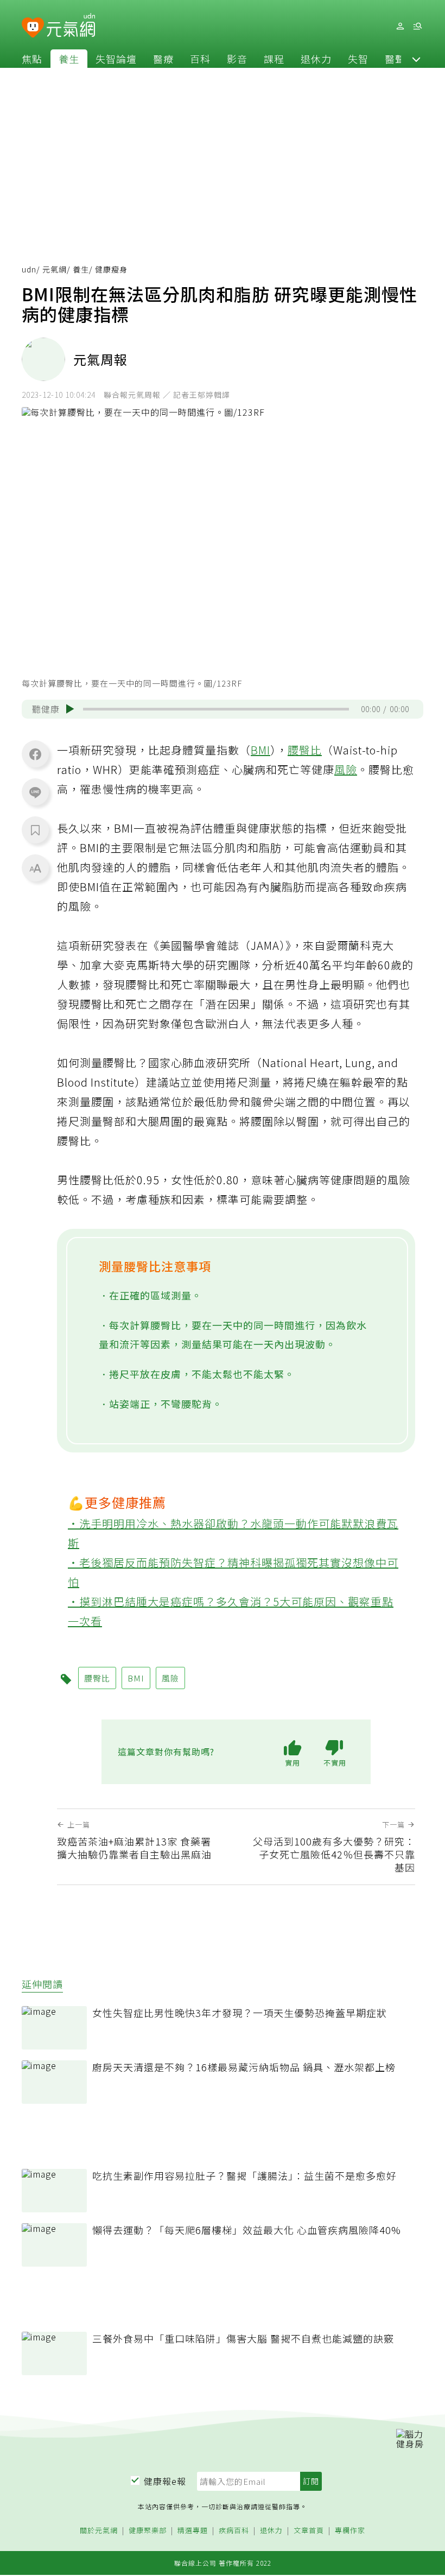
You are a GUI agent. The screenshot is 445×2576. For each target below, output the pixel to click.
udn (29, 269)
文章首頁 (309, 2531)
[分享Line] (35, 792)
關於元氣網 (99, 2531)
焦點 (32, 59)
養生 (69, 59)
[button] (416, 59)
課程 (274, 59)
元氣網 (55, 269)
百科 (200, 59)
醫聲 (395, 59)
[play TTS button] (70, 709)
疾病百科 (234, 2531)
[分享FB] (35, 754)
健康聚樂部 (148, 2531)
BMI (260, 750)
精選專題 (193, 2531)
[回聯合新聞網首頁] (33, 28)
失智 (358, 59)
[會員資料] (400, 26)
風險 (346, 769)
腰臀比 (305, 750)
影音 (237, 59)
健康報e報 (165, 2481)
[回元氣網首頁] (71, 26)
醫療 (163, 59)
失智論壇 (116, 59)
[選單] (417, 26)
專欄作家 (350, 2531)
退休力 (316, 59)
